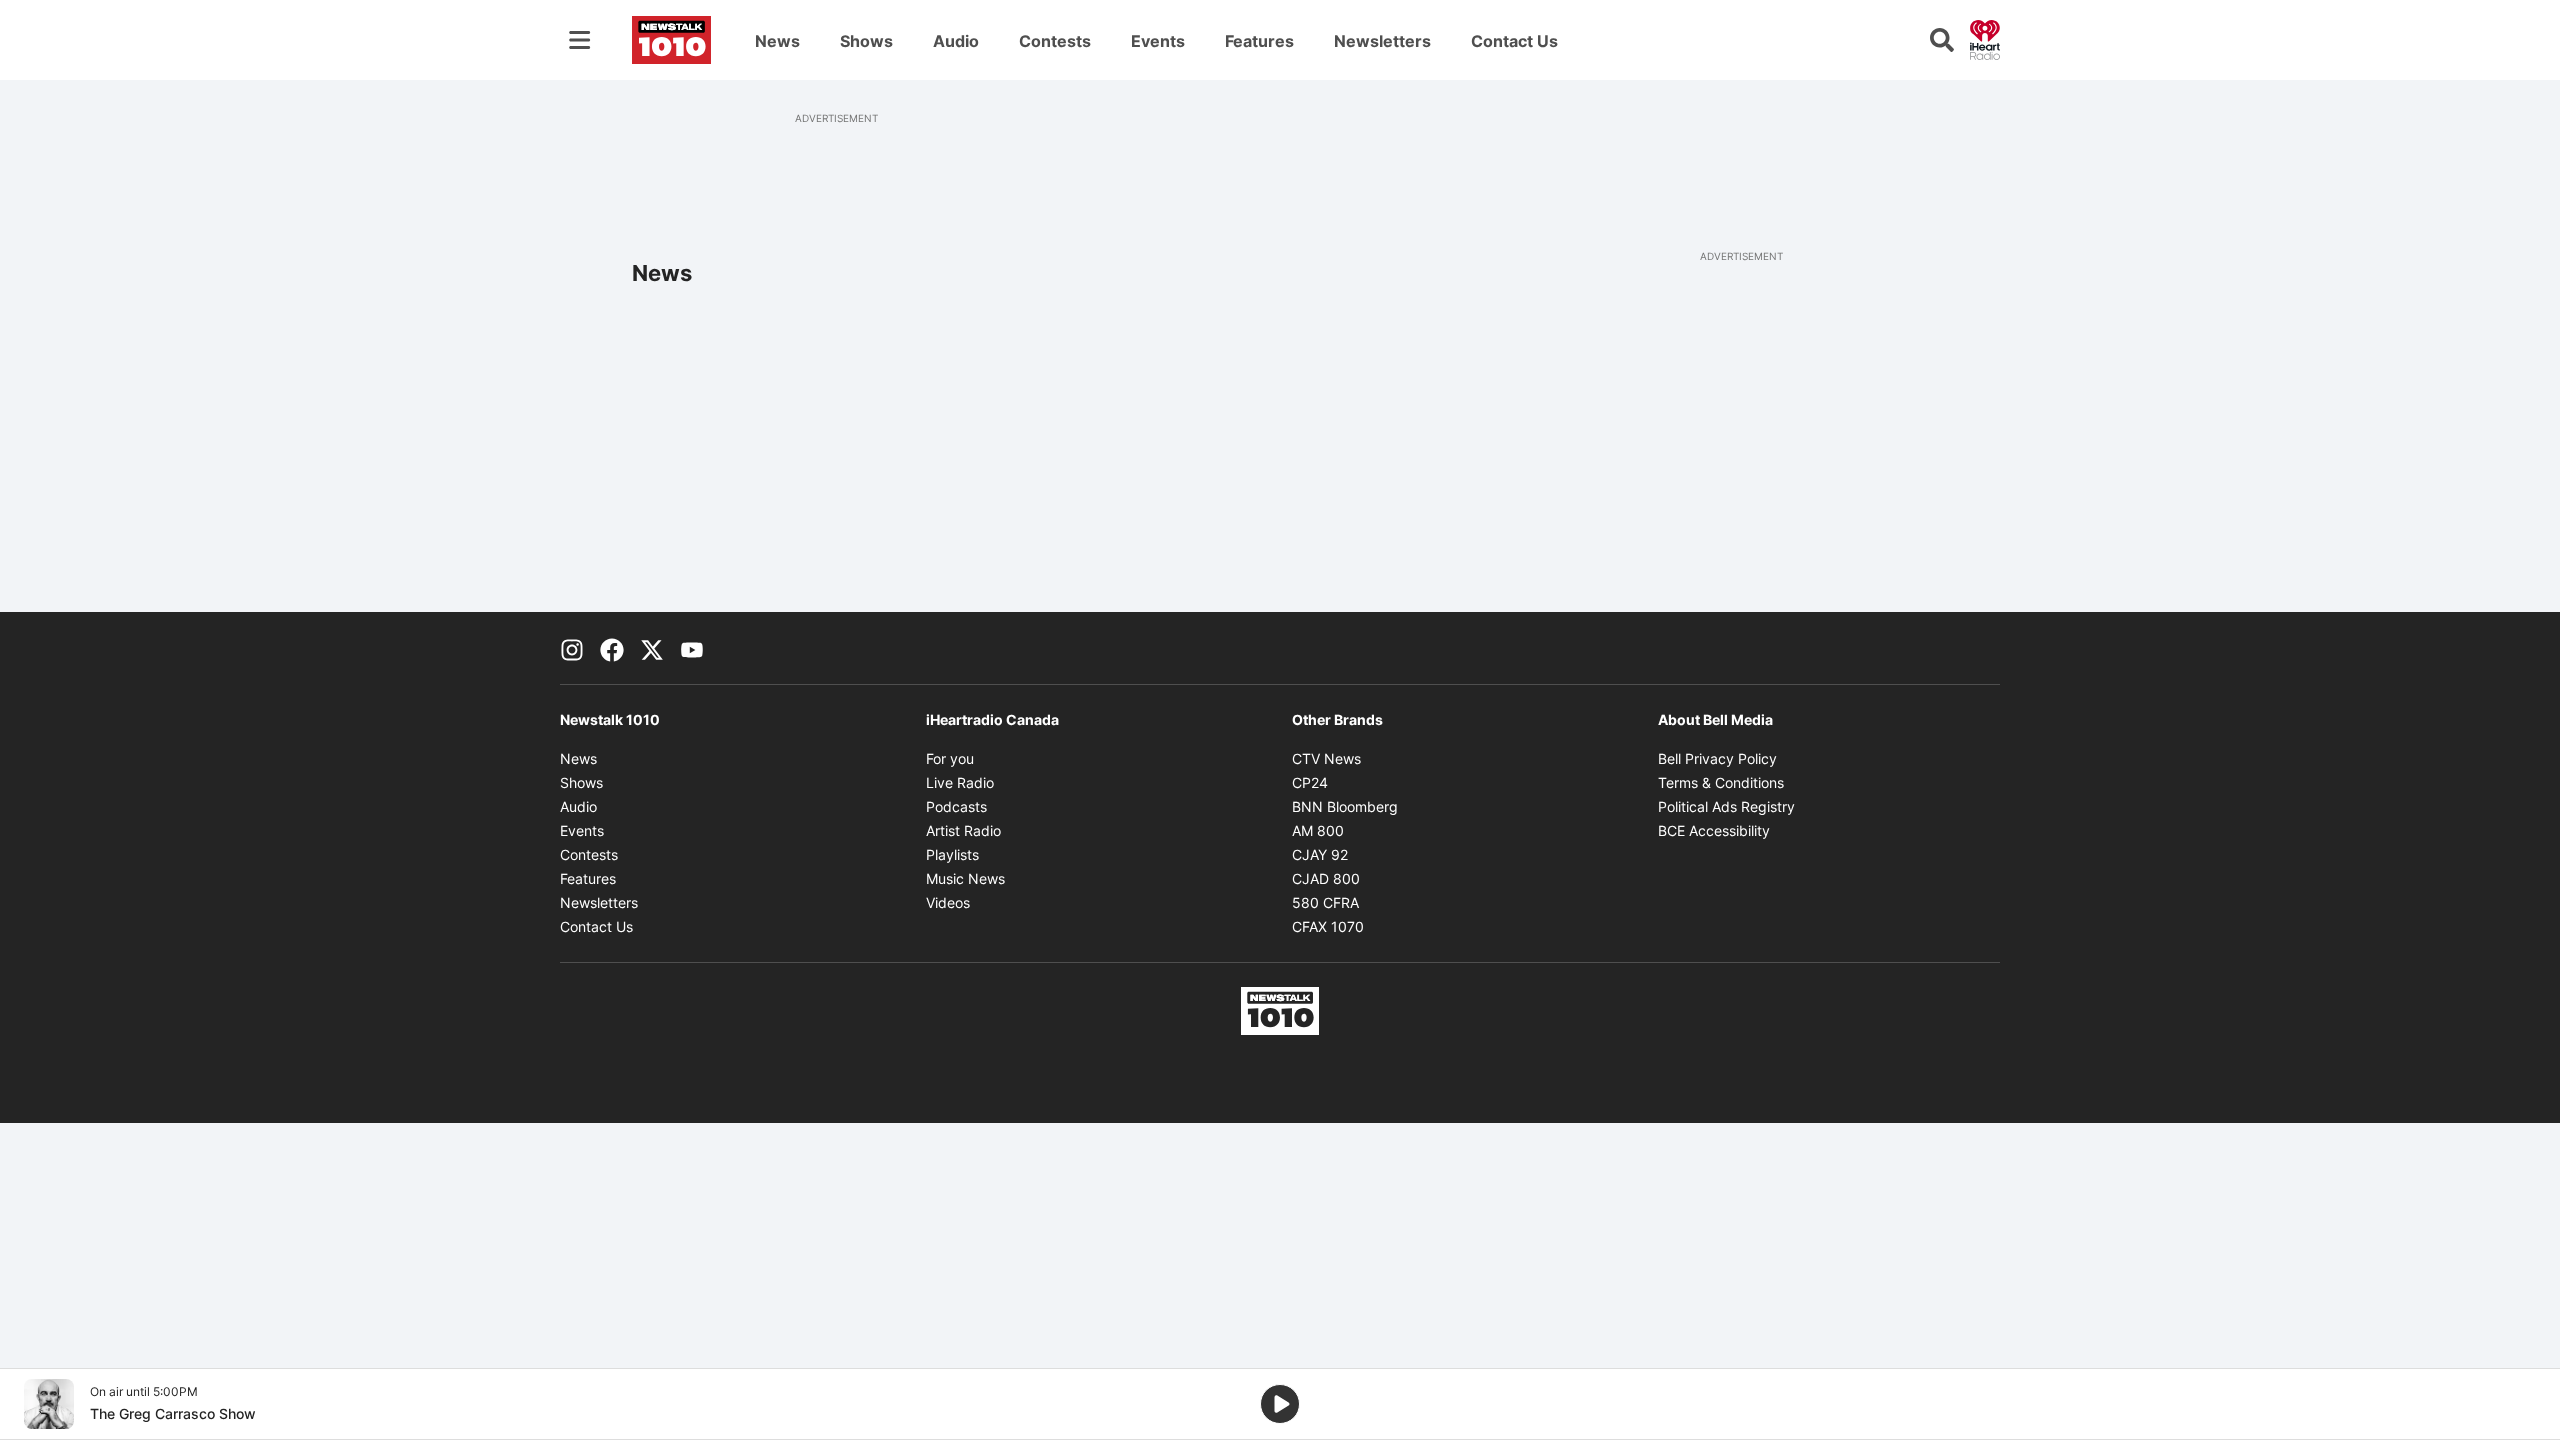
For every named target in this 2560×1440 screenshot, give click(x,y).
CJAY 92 (1320, 854)
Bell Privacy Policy (1717, 758)
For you (950, 758)
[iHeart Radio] (1985, 38)
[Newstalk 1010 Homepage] (671, 40)
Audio (956, 41)
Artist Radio (963, 830)
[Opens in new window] (49, 1404)
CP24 (1310, 782)
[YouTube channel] (692, 648)
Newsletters (1382, 41)
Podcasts (956, 806)
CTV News (1326, 758)
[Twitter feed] (652, 648)
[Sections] (580, 40)
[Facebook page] (612, 648)
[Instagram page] (572, 648)
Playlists (952, 854)
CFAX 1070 (1328, 926)
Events (1158, 41)
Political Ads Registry (1726, 806)
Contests (1055, 41)
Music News (965, 878)
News (777, 41)
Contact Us (1514, 41)
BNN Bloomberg (1345, 806)
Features (1259, 41)
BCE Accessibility (1714, 830)
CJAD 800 (1326, 878)
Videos (948, 902)
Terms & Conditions (1721, 782)
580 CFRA (1325, 902)
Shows (866, 41)
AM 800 (1318, 830)
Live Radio (960, 782)
